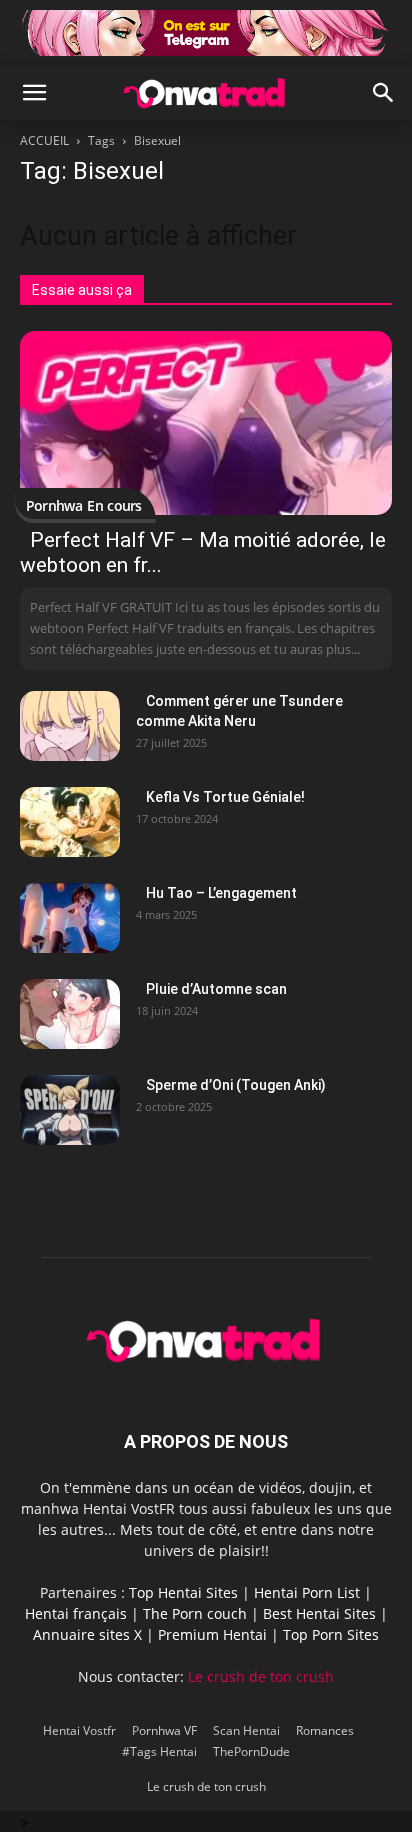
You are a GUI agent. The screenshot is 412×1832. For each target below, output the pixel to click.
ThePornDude (251, 1751)
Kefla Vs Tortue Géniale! (225, 797)
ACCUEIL (44, 140)
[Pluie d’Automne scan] (70, 1014)
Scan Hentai (246, 1730)
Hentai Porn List (307, 1592)
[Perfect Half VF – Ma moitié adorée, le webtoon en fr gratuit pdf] (206, 423)
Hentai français (76, 1613)
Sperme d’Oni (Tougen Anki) (236, 1085)
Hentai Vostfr (79, 1730)
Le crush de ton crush (261, 1676)
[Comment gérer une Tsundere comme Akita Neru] (70, 726)
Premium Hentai (212, 1634)
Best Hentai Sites (319, 1613)
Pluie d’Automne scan (216, 989)
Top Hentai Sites (183, 1592)
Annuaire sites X (87, 1634)
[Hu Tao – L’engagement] (70, 918)
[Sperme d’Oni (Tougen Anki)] (70, 1110)
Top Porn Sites (331, 1634)
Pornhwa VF (164, 1730)
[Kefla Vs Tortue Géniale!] (70, 822)
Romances (325, 1730)
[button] (34, 93)
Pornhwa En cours (84, 505)
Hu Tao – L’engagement (221, 893)
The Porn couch (195, 1613)
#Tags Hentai (159, 1751)
